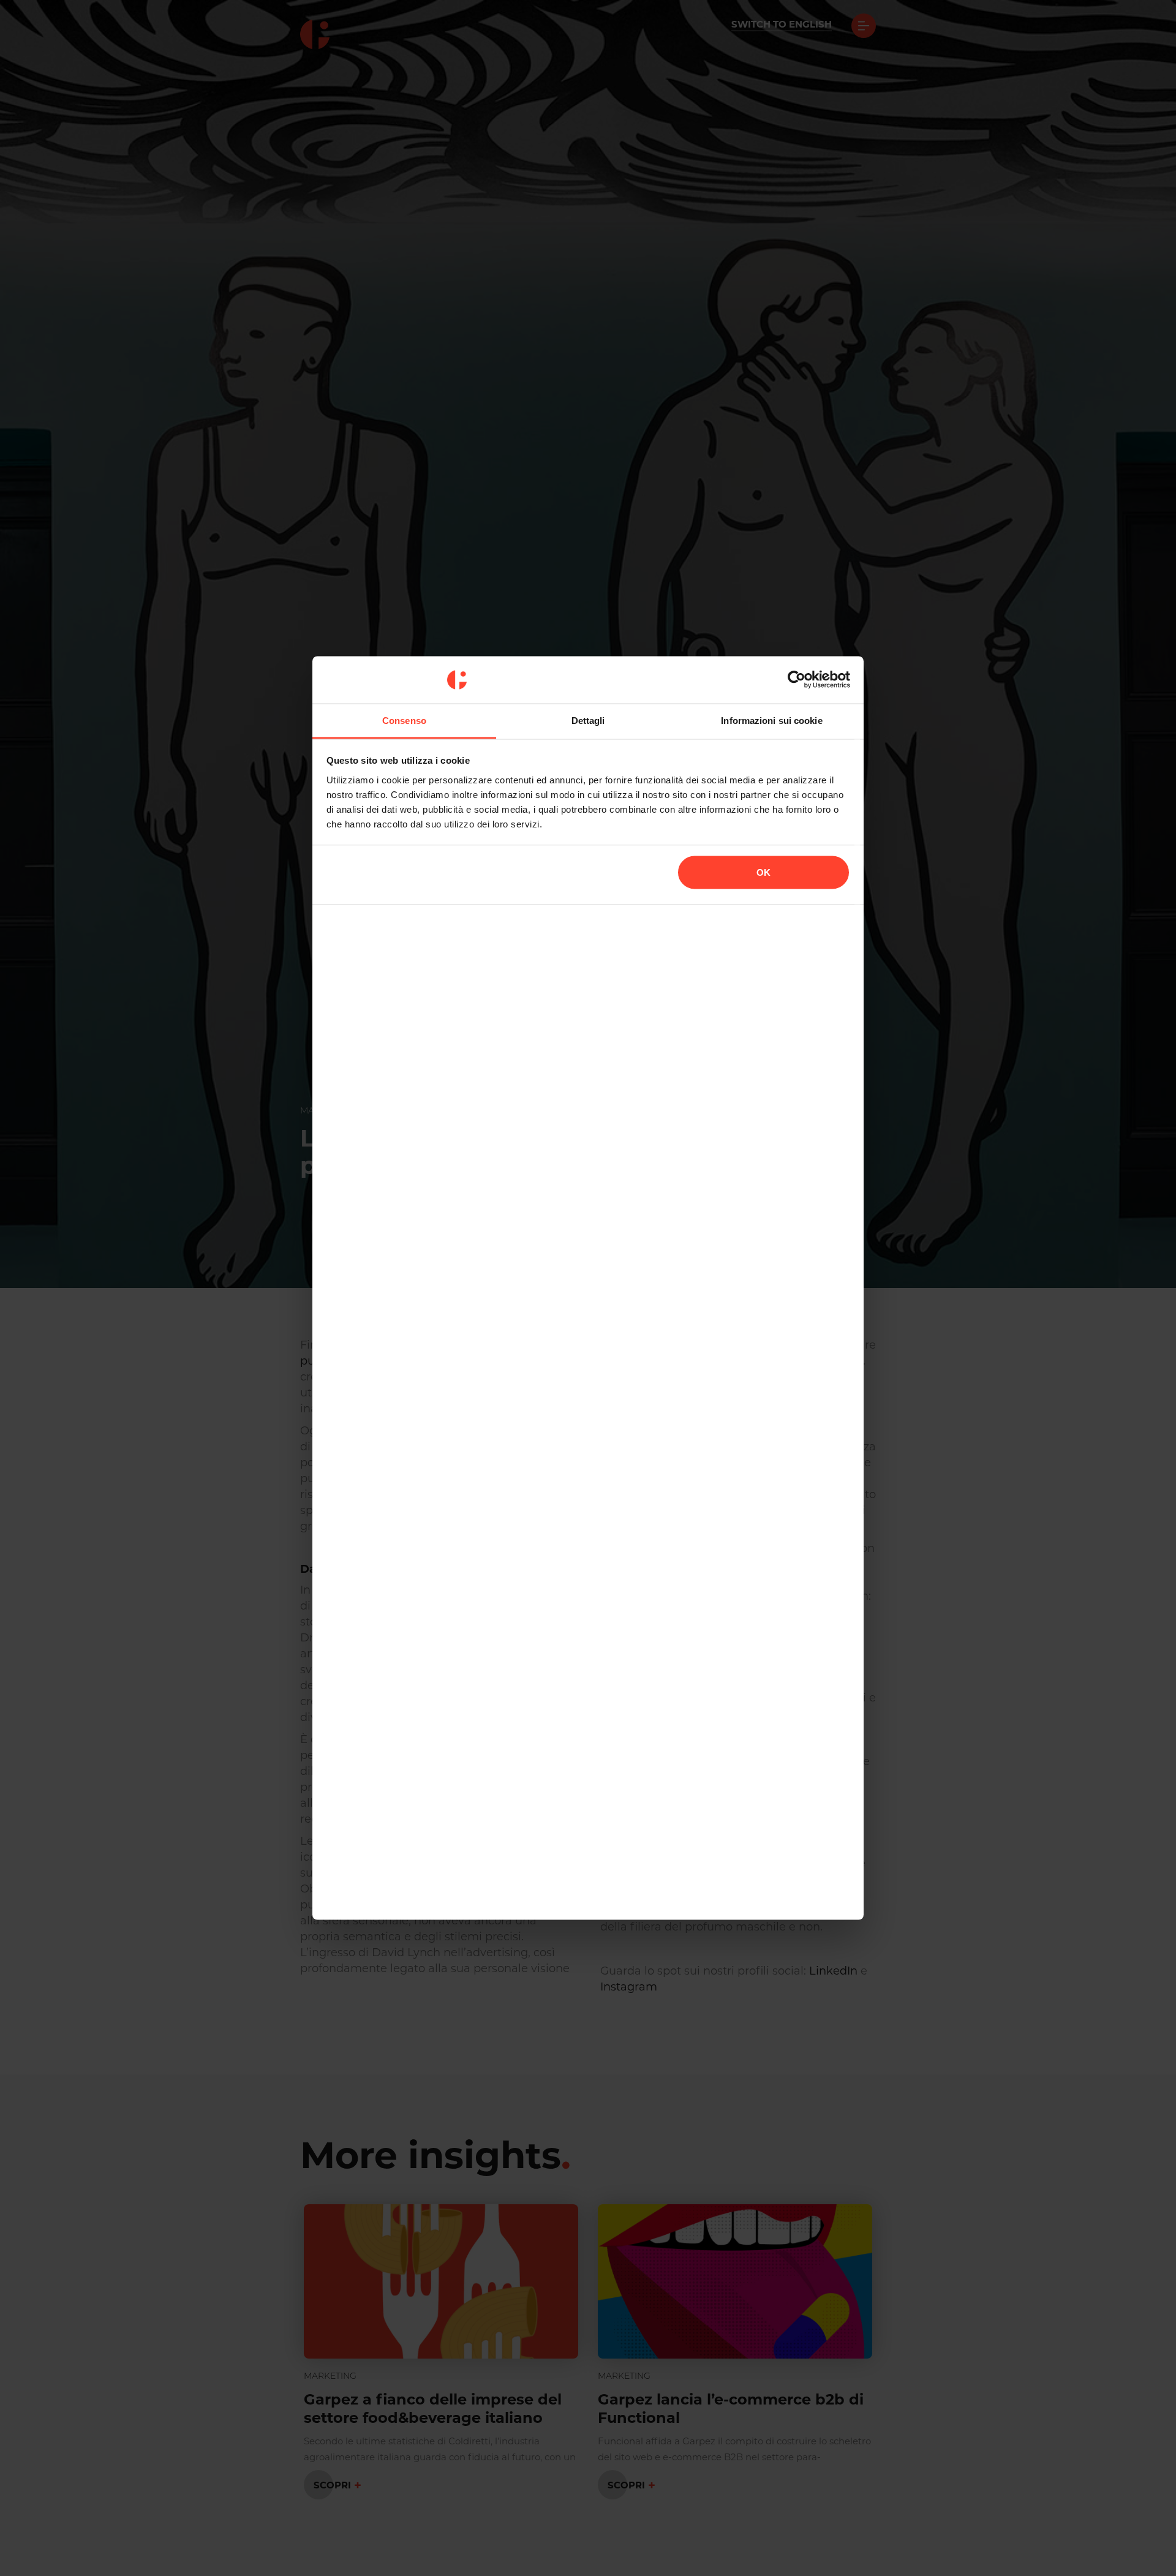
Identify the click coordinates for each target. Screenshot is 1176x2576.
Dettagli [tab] (588, 720)
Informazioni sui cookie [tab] (771, 720)
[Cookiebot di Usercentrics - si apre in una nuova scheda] (797, 680)
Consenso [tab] (404, 720)
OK (763, 872)
